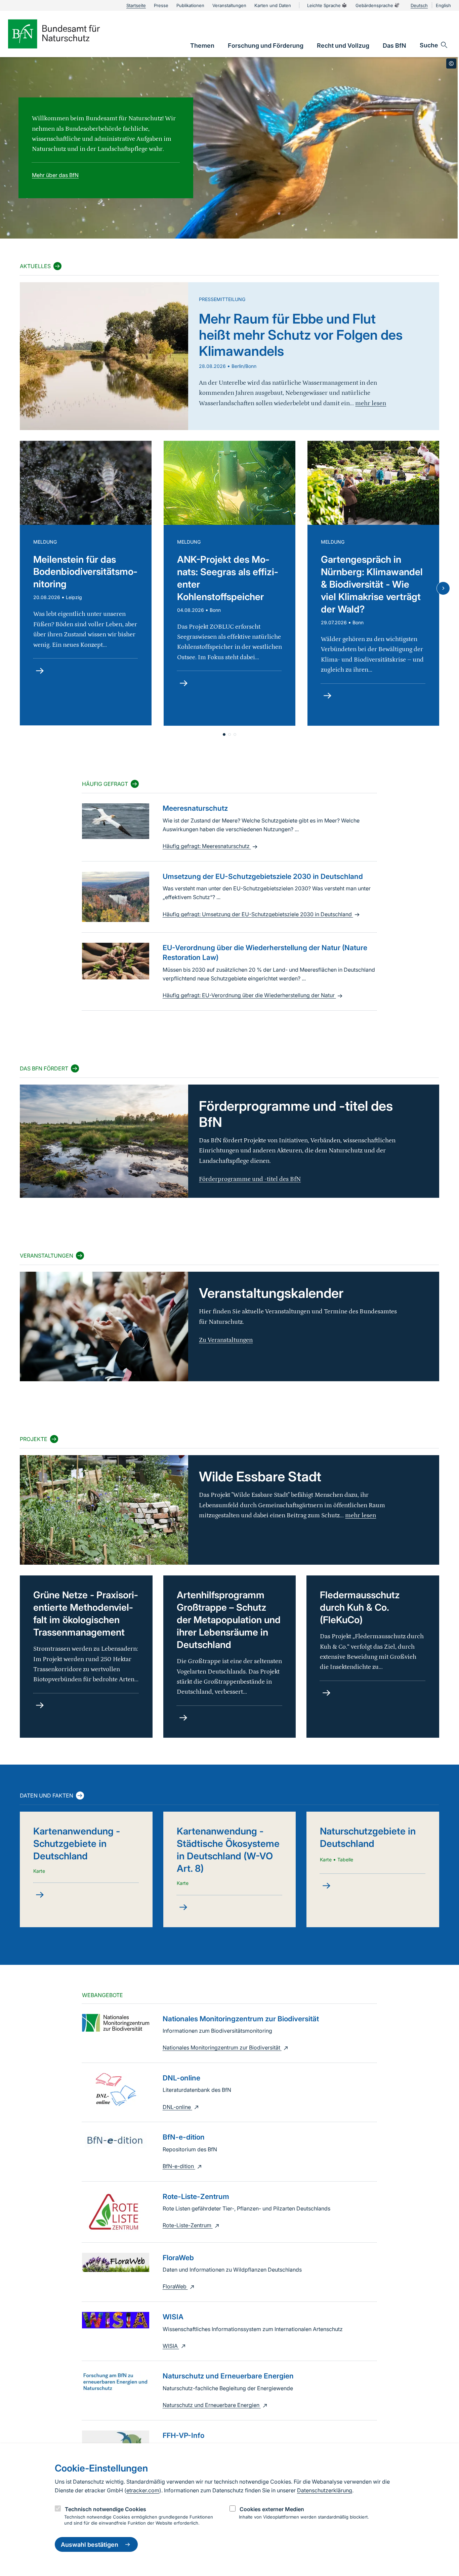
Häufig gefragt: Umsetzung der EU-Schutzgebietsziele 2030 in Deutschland (258, 914)
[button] (224, 734)
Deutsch (419, 5)
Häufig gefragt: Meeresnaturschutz (207, 846)
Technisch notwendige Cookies (106, 2509)
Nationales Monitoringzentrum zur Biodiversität (222, 2047)
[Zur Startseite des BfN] (65, 34)
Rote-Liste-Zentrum (188, 2225)
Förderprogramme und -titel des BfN (250, 1179)
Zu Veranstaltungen (226, 1340)
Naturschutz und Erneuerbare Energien (212, 2405)
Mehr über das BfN (55, 175)
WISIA (171, 2346)
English (443, 5)
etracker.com (143, 2490)
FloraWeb (175, 2286)
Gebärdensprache (374, 5)
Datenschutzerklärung (325, 2490)
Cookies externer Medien (272, 2509)
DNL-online (177, 2107)
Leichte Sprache (324, 5)
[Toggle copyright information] (451, 64)
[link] (202, 46)
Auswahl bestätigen (90, 2545)
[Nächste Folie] (443, 588)
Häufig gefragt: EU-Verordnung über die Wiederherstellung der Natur (249, 995)
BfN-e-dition (179, 2166)
